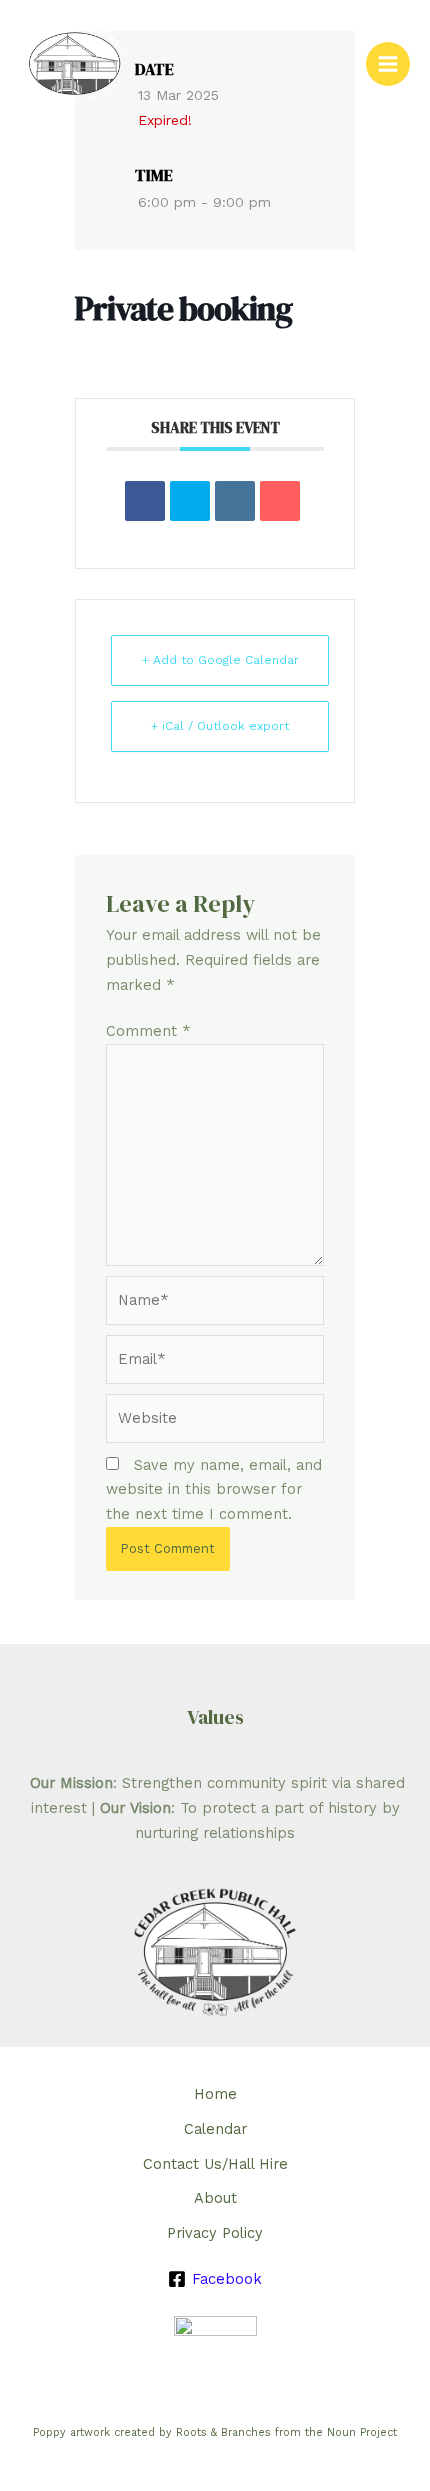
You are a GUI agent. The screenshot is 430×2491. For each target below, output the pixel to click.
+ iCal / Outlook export (220, 726)
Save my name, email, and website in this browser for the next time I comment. (214, 1490)
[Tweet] (190, 501)
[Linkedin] (235, 501)
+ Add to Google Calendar (220, 660)
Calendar (215, 2129)
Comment (148, 1031)
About (215, 2198)
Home (215, 2094)
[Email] (280, 501)
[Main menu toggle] (388, 64)
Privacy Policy (215, 2233)
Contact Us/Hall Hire (215, 2164)
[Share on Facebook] (145, 501)
